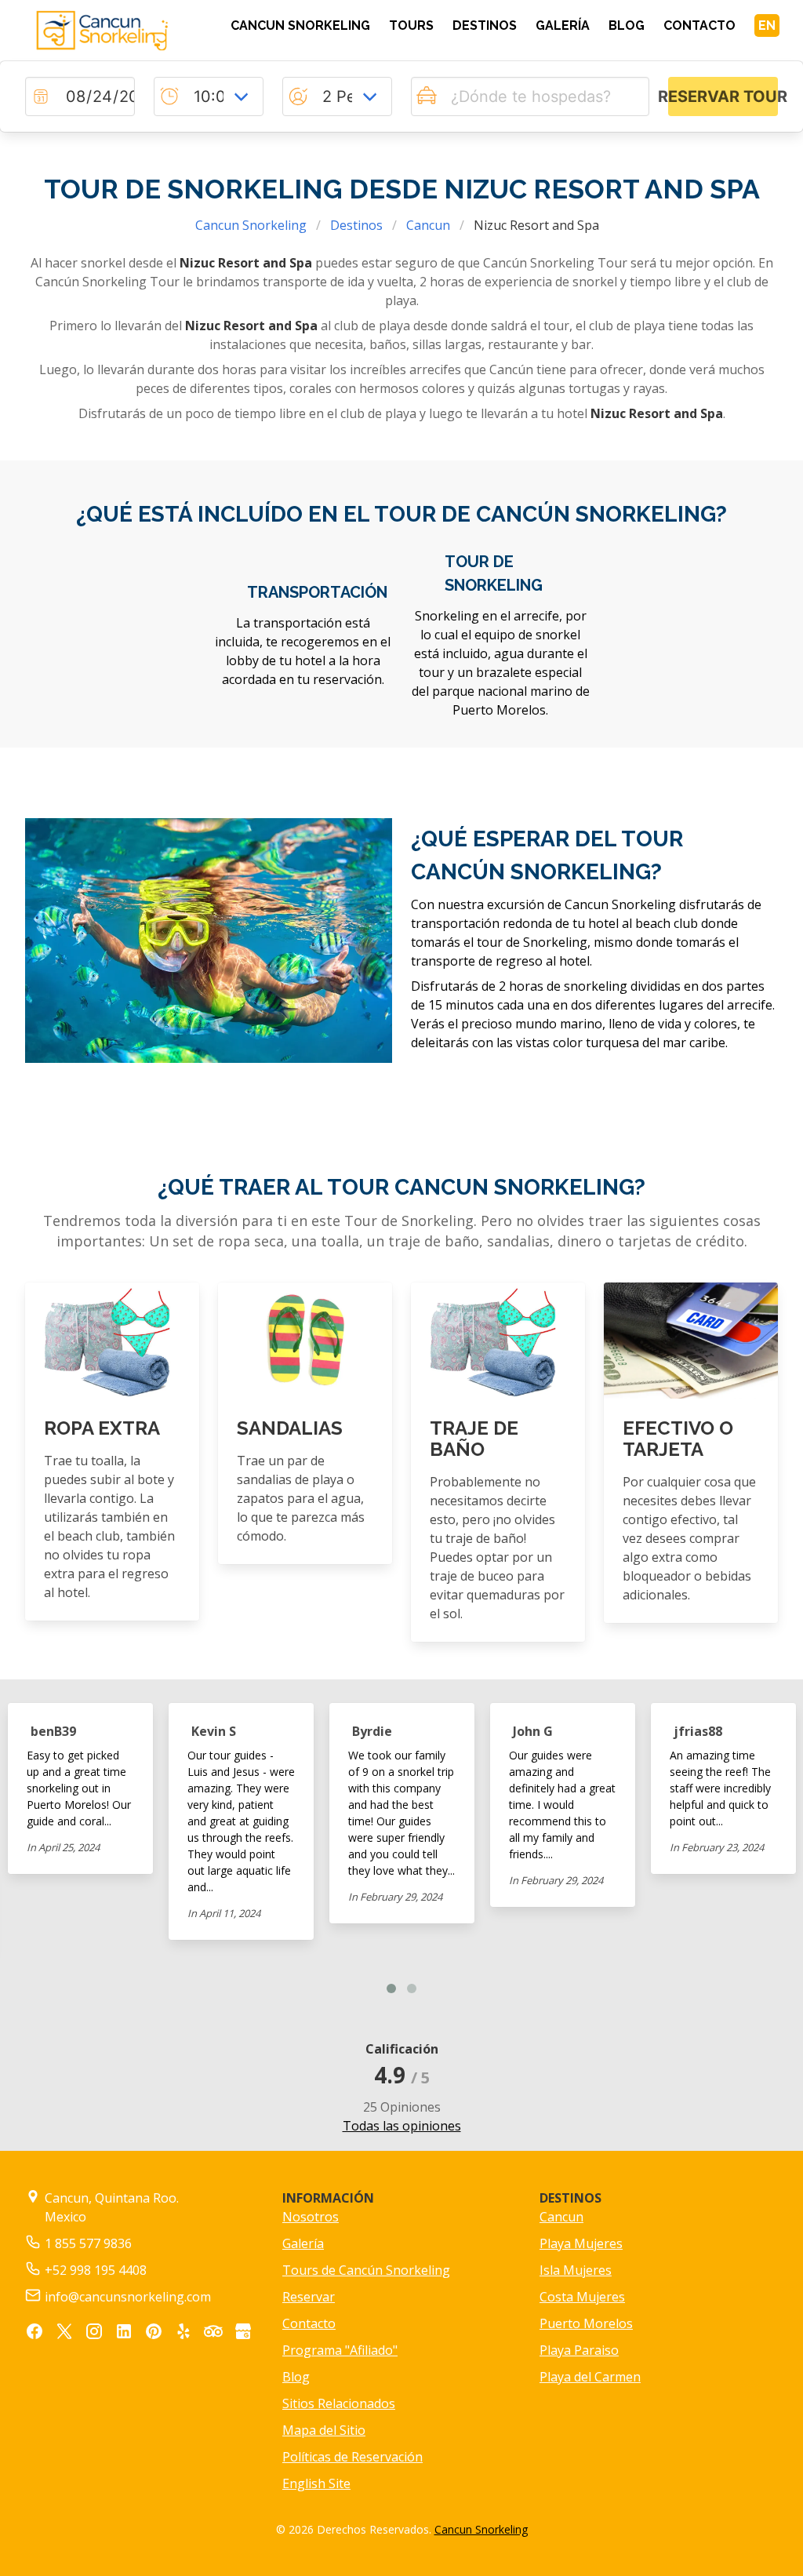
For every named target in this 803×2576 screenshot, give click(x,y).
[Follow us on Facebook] (35, 2334)
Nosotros (311, 2217)
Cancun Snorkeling (251, 225)
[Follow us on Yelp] (183, 2334)
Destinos (356, 225)
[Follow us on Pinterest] (154, 2334)
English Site (316, 2483)
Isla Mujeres (576, 2270)
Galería (303, 2243)
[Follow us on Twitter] (64, 2334)
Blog (296, 2377)
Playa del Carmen (590, 2377)
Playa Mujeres (581, 2243)
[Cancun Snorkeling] (112, 31)
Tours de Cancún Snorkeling (366, 2270)
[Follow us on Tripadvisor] (213, 2334)
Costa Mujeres (582, 2297)
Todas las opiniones (402, 2126)
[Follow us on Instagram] (94, 2334)
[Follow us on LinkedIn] (124, 2334)
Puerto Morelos (586, 2323)
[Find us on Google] (243, 2334)
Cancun (428, 225)
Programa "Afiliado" (340, 2350)
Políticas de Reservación (352, 2457)
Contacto (309, 2323)
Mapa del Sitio (324, 2430)
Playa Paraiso (579, 2350)
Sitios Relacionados (339, 2403)
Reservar (309, 2297)
